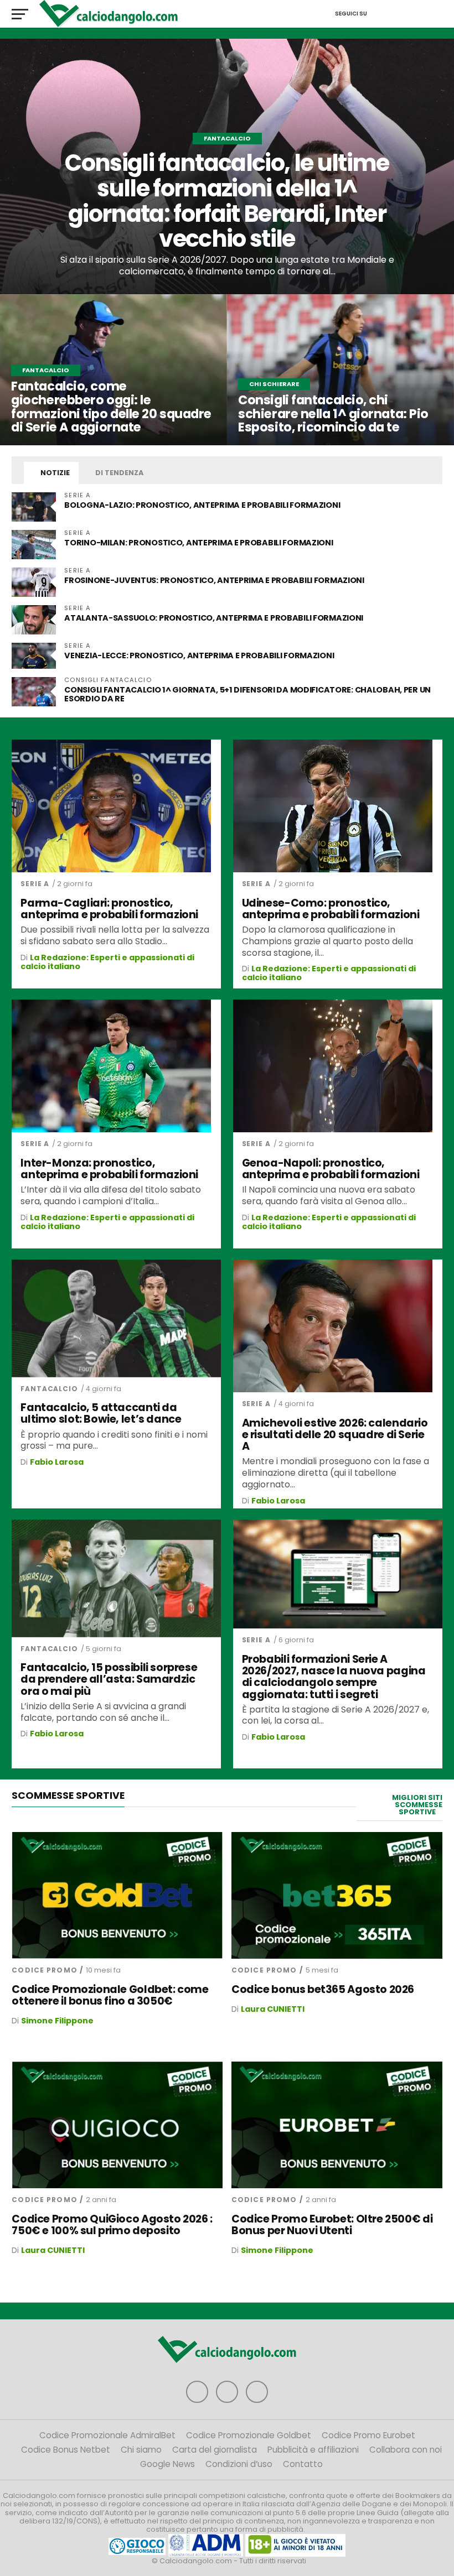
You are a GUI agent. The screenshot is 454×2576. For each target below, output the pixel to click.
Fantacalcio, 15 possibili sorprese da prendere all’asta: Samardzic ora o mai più (109, 1679)
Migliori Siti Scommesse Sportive (417, 1805)
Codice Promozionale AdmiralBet (107, 2435)
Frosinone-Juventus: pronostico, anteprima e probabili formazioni (214, 580)
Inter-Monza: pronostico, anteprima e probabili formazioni (109, 1169)
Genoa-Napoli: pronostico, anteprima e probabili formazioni (331, 1169)
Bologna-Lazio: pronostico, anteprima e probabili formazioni (202, 505)
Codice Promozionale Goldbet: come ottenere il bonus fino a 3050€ (110, 1995)
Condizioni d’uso (239, 2464)
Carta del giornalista (215, 2450)
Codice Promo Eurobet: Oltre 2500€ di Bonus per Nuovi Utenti (332, 2225)
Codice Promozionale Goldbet (249, 2435)
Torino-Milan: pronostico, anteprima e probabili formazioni (198, 543)
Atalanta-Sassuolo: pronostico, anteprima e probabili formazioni (214, 618)
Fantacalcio (49, 1389)
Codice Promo (44, 1970)
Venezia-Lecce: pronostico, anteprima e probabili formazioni (199, 655)
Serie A (35, 884)
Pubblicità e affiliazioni (313, 2450)
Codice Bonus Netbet (66, 2450)
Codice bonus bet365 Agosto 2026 (323, 1989)
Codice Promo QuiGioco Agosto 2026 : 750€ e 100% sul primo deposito (112, 2225)
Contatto (303, 2464)
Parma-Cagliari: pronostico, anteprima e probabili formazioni (109, 909)
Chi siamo (141, 2450)
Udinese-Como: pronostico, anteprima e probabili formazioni (331, 909)
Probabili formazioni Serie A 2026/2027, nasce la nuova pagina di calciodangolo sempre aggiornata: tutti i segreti (334, 1677)
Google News (167, 2464)
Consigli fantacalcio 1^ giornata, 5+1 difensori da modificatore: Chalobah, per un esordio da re (247, 694)
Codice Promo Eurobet (368, 2435)
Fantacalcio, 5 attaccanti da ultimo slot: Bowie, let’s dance (101, 1413)
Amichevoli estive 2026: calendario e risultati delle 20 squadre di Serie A (335, 1435)
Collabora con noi (406, 2450)
